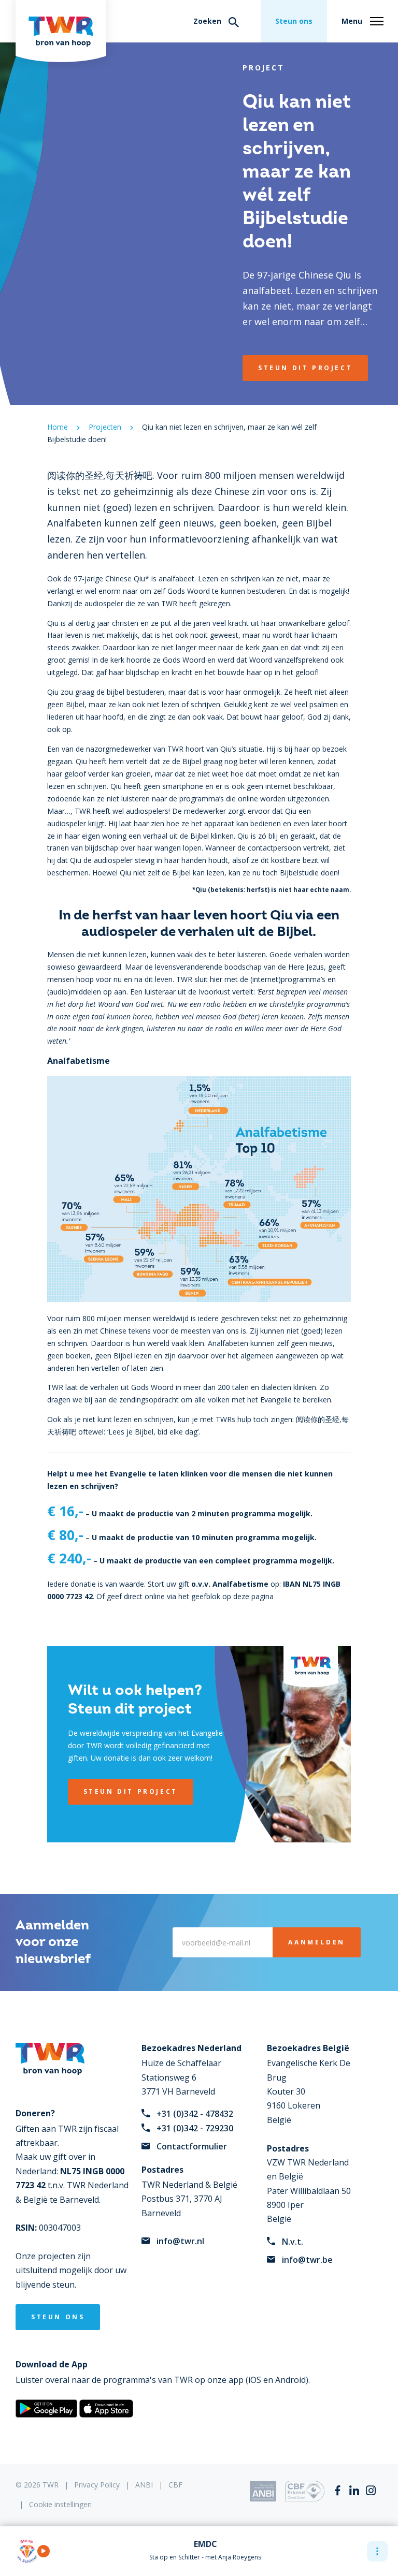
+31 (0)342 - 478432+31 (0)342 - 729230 (195, 2121)
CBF (175, 2485)
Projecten (105, 427)
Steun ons (294, 21)
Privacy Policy (97, 2485)
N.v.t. (293, 2242)
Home (58, 427)
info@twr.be (307, 2260)
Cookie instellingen (60, 2504)
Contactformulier (192, 2146)
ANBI (144, 2485)
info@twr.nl (180, 2241)
